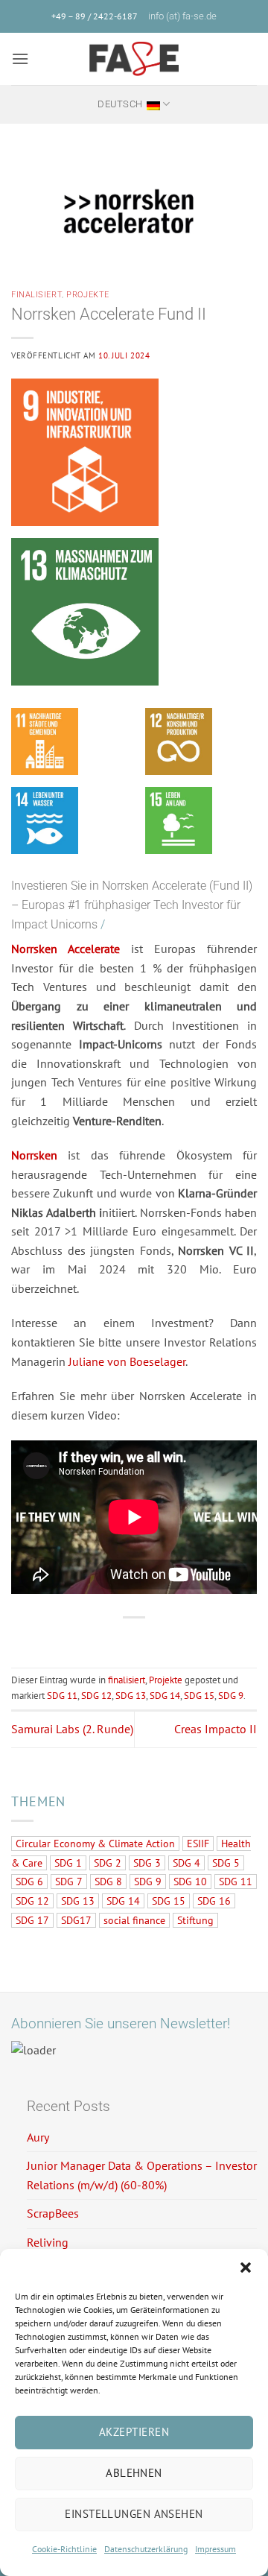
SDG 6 (29, 1882)
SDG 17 (32, 1920)
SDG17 (76, 1920)
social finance (134, 1920)
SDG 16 (214, 1901)
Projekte (87, 295)
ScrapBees (53, 2213)
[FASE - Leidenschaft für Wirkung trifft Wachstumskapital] (134, 59)
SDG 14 (165, 1696)
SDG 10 (190, 1882)
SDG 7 (69, 1882)
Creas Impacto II (216, 1729)
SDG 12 (96, 1696)
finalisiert (36, 295)
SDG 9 (231, 1696)
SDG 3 (147, 1863)
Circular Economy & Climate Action (95, 1844)
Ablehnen (134, 2473)
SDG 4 (186, 1863)
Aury (38, 2137)
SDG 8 (108, 1882)
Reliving (48, 2242)
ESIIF (198, 1844)
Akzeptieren (134, 2432)
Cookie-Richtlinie (64, 2549)
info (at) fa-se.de (182, 16)
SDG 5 (226, 1863)
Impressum (216, 2549)
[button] (246, 2268)
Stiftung (195, 1920)
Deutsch (120, 104)
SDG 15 (199, 1696)
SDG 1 (68, 1863)
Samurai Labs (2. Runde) (72, 1729)
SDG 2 (108, 1863)
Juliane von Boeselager (127, 1361)
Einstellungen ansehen (134, 2514)
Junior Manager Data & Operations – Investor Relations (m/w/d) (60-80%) (142, 2175)
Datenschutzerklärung (146, 2549)
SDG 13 (131, 1696)
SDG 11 (62, 1696)
